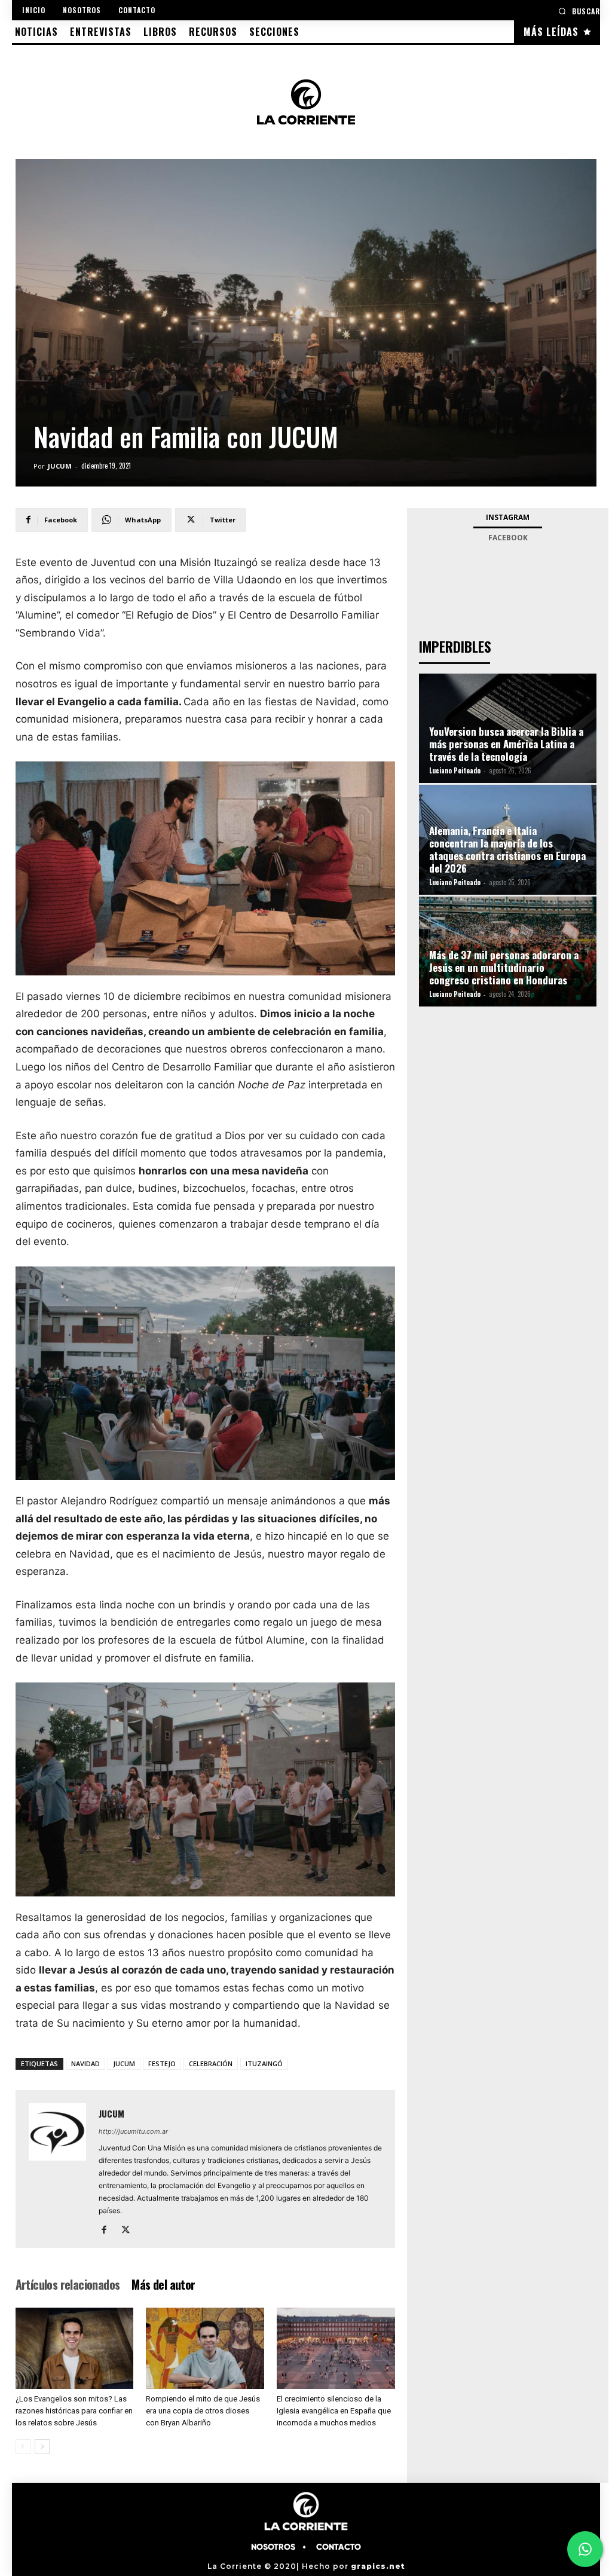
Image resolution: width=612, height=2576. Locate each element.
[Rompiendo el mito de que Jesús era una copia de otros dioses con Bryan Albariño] (205, 2348)
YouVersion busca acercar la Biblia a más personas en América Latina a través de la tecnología (506, 744)
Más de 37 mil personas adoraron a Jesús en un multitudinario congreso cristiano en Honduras (504, 967)
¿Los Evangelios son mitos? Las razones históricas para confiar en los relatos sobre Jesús (74, 2411)
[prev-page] (23, 2447)
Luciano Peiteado (455, 770)
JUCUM (60, 466)
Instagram (508, 517)
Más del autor (163, 2284)
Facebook (508, 538)
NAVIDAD (85, 2063)
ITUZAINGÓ (264, 2063)
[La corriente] (306, 102)
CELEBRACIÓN (211, 2063)
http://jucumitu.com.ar (133, 2131)
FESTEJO (162, 2063)
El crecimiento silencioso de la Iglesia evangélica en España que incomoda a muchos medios (334, 2411)
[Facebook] (108, 2231)
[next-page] (42, 2447)
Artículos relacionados (68, 2284)
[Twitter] (130, 2231)
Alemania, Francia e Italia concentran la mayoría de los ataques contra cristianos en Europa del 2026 (507, 849)
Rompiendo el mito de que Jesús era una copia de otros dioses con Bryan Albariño (203, 2411)
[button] (579, 11)
